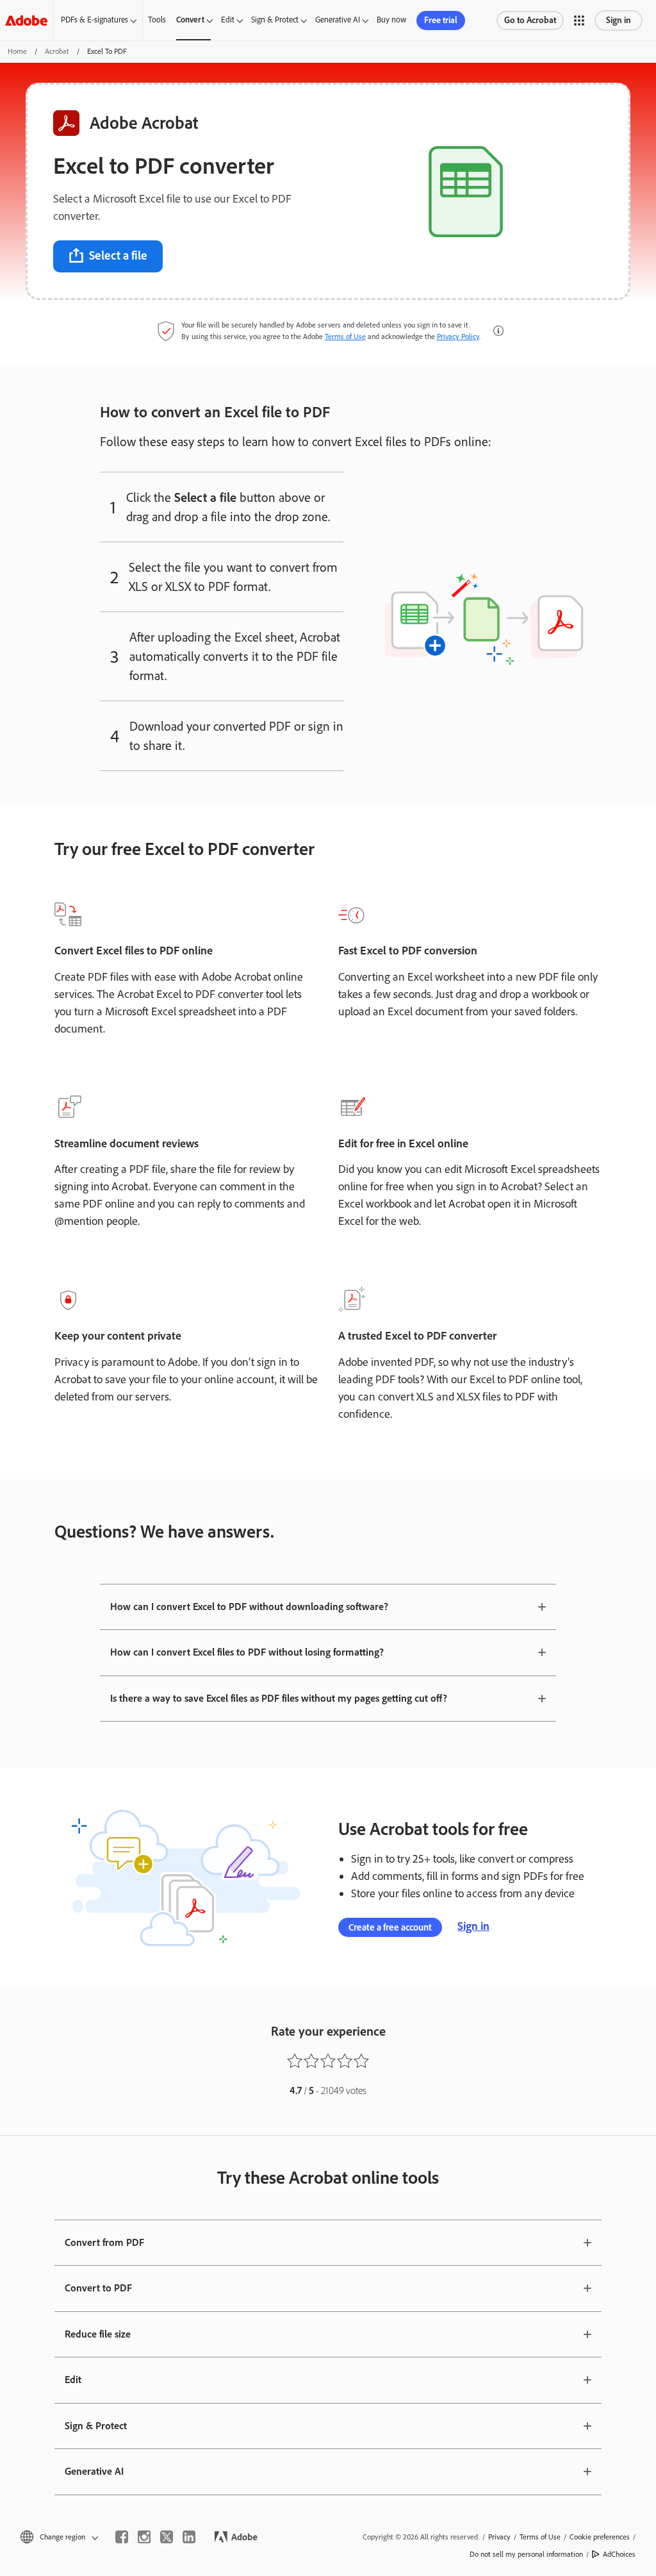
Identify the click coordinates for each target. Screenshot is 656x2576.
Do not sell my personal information (526, 2554)
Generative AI (338, 20)
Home (17, 51)
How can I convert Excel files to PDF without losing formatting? (247, 1652)
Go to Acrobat (530, 20)
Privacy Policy (458, 337)
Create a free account (390, 1927)
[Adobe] (26, 20)
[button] (579, 21)
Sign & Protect (275, 20)
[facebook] (122, 2537)
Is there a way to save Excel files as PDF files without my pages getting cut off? (279, 1698)
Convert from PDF (104, 2242)
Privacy (499, 2537)
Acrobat (57, 51)
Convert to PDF (98, 2288)
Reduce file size (98, 2334)
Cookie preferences (600, 2537)
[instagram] (144, 2537)
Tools (157, 20)
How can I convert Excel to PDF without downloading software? (249, 1607)
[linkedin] (189, 2537)
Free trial (441, 20)
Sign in (619, 20)
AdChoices (619, 2554)
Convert (190, 20)
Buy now (391, 20)
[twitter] (167, 2537)
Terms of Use (345, 337)
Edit (228, 20)
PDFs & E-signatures (94, 20)
